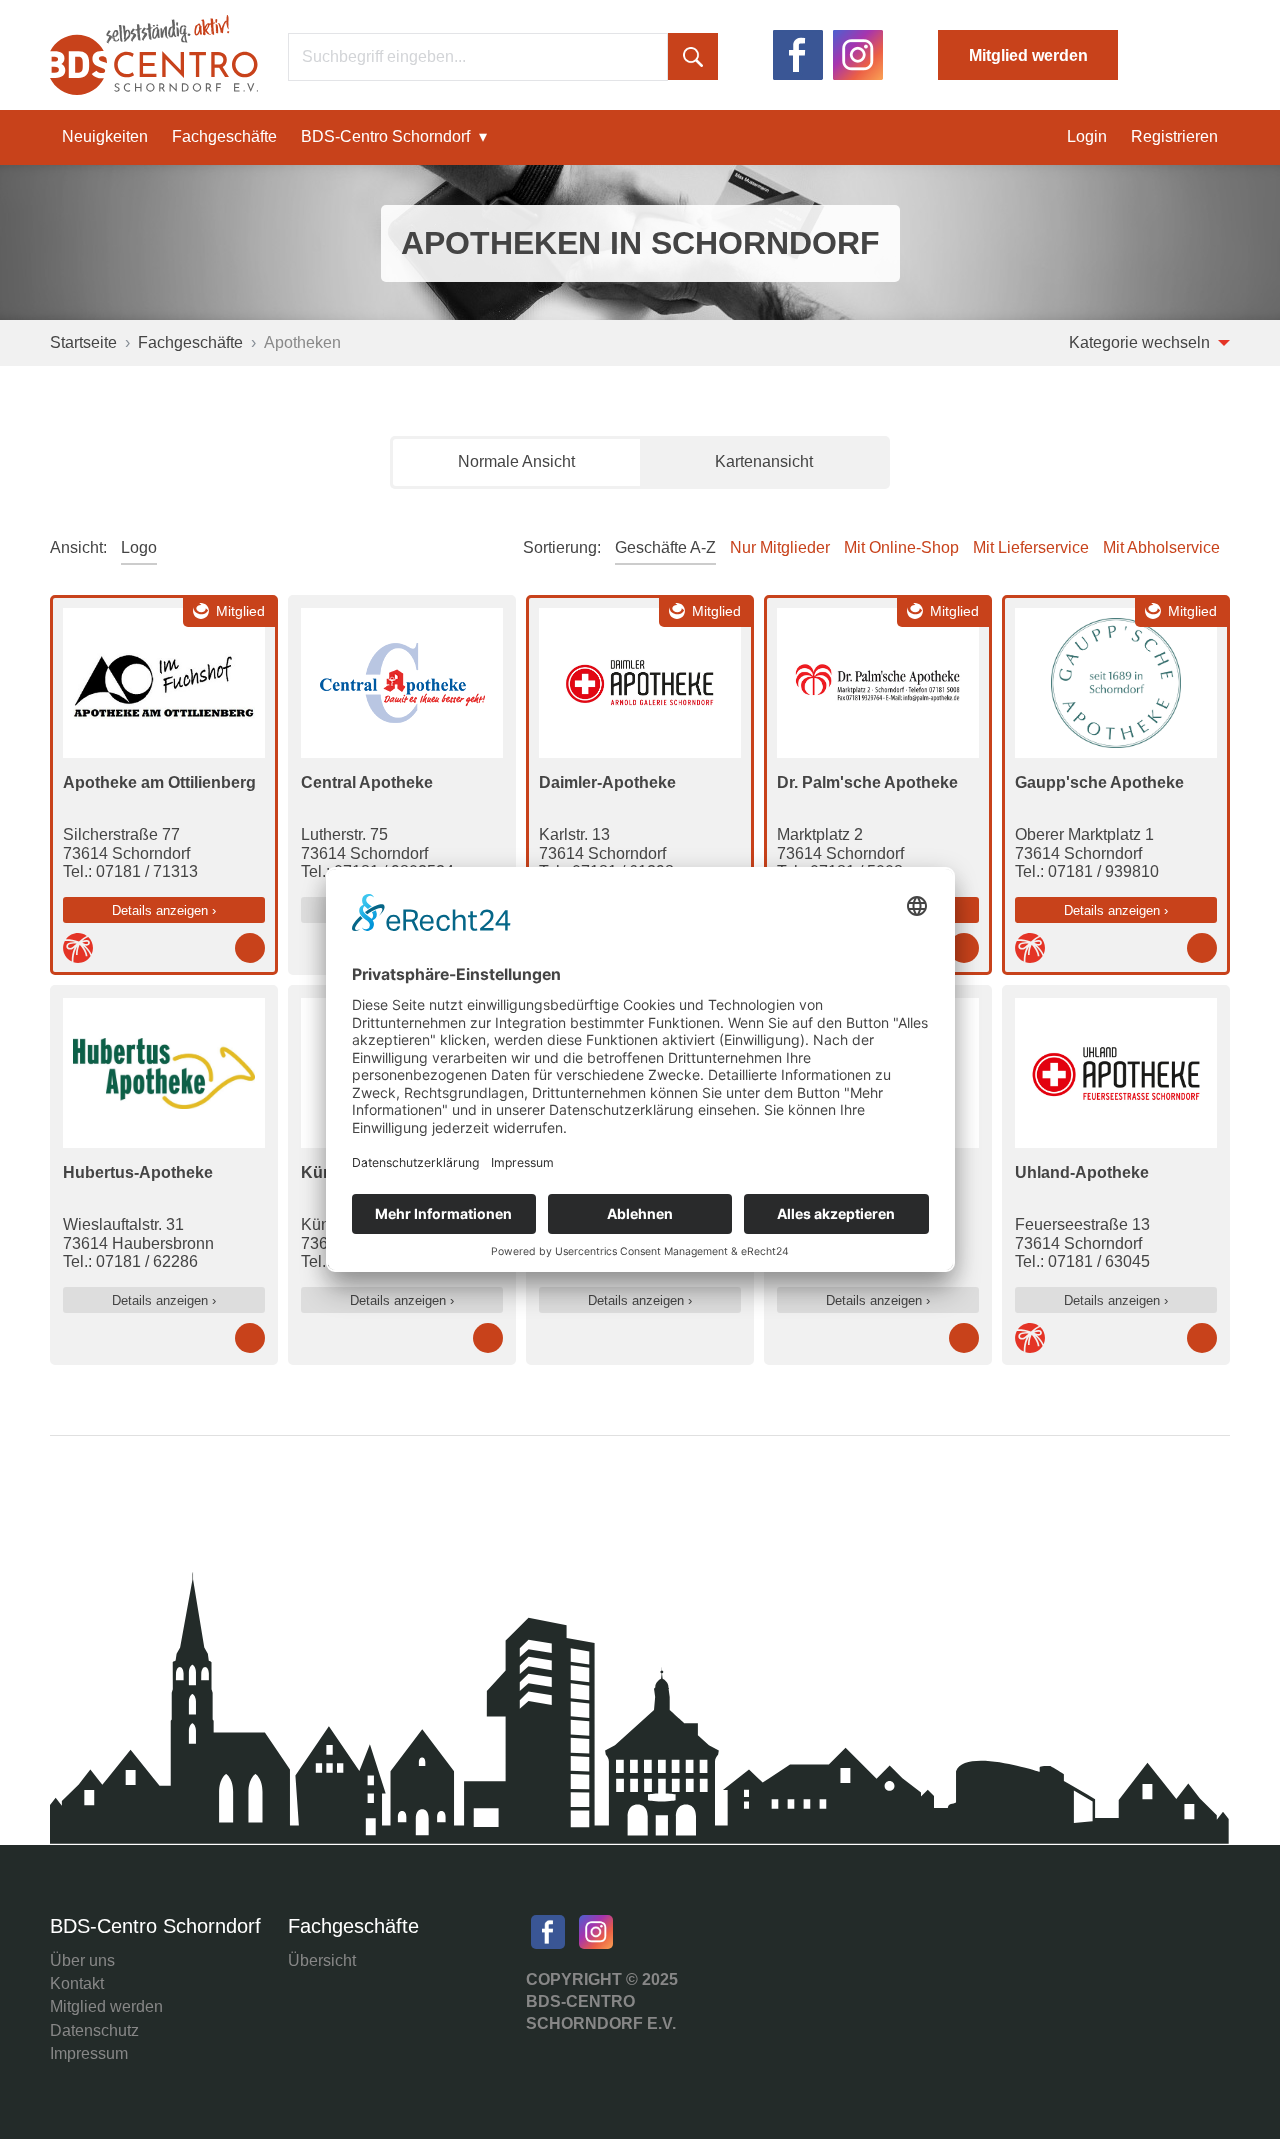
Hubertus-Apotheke (138, 1172)
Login (1087, 136)
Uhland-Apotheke (1082, 1172)
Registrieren (1174, 136)
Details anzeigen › (164, 910)
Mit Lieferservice (1031, 547)
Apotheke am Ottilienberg (159, 782)
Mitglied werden (1028, 55)
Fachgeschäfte (224, 136)
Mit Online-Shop (901, 547)
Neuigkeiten (105, 136)
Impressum (89, 2053)
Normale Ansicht (516, 461)
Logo (139, 547)
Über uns (82, 1960)
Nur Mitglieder (780, 547)
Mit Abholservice (1161, 547)
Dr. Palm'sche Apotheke (867, 782)
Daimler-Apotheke (607, 782)
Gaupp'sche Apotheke (1099, 782)
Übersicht (322, 1960)
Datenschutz (94, 2030)
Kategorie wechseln (1141, 342)
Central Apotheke (367, 782)
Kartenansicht (764, 461)
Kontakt (77, 1983)
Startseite (83, 342)
